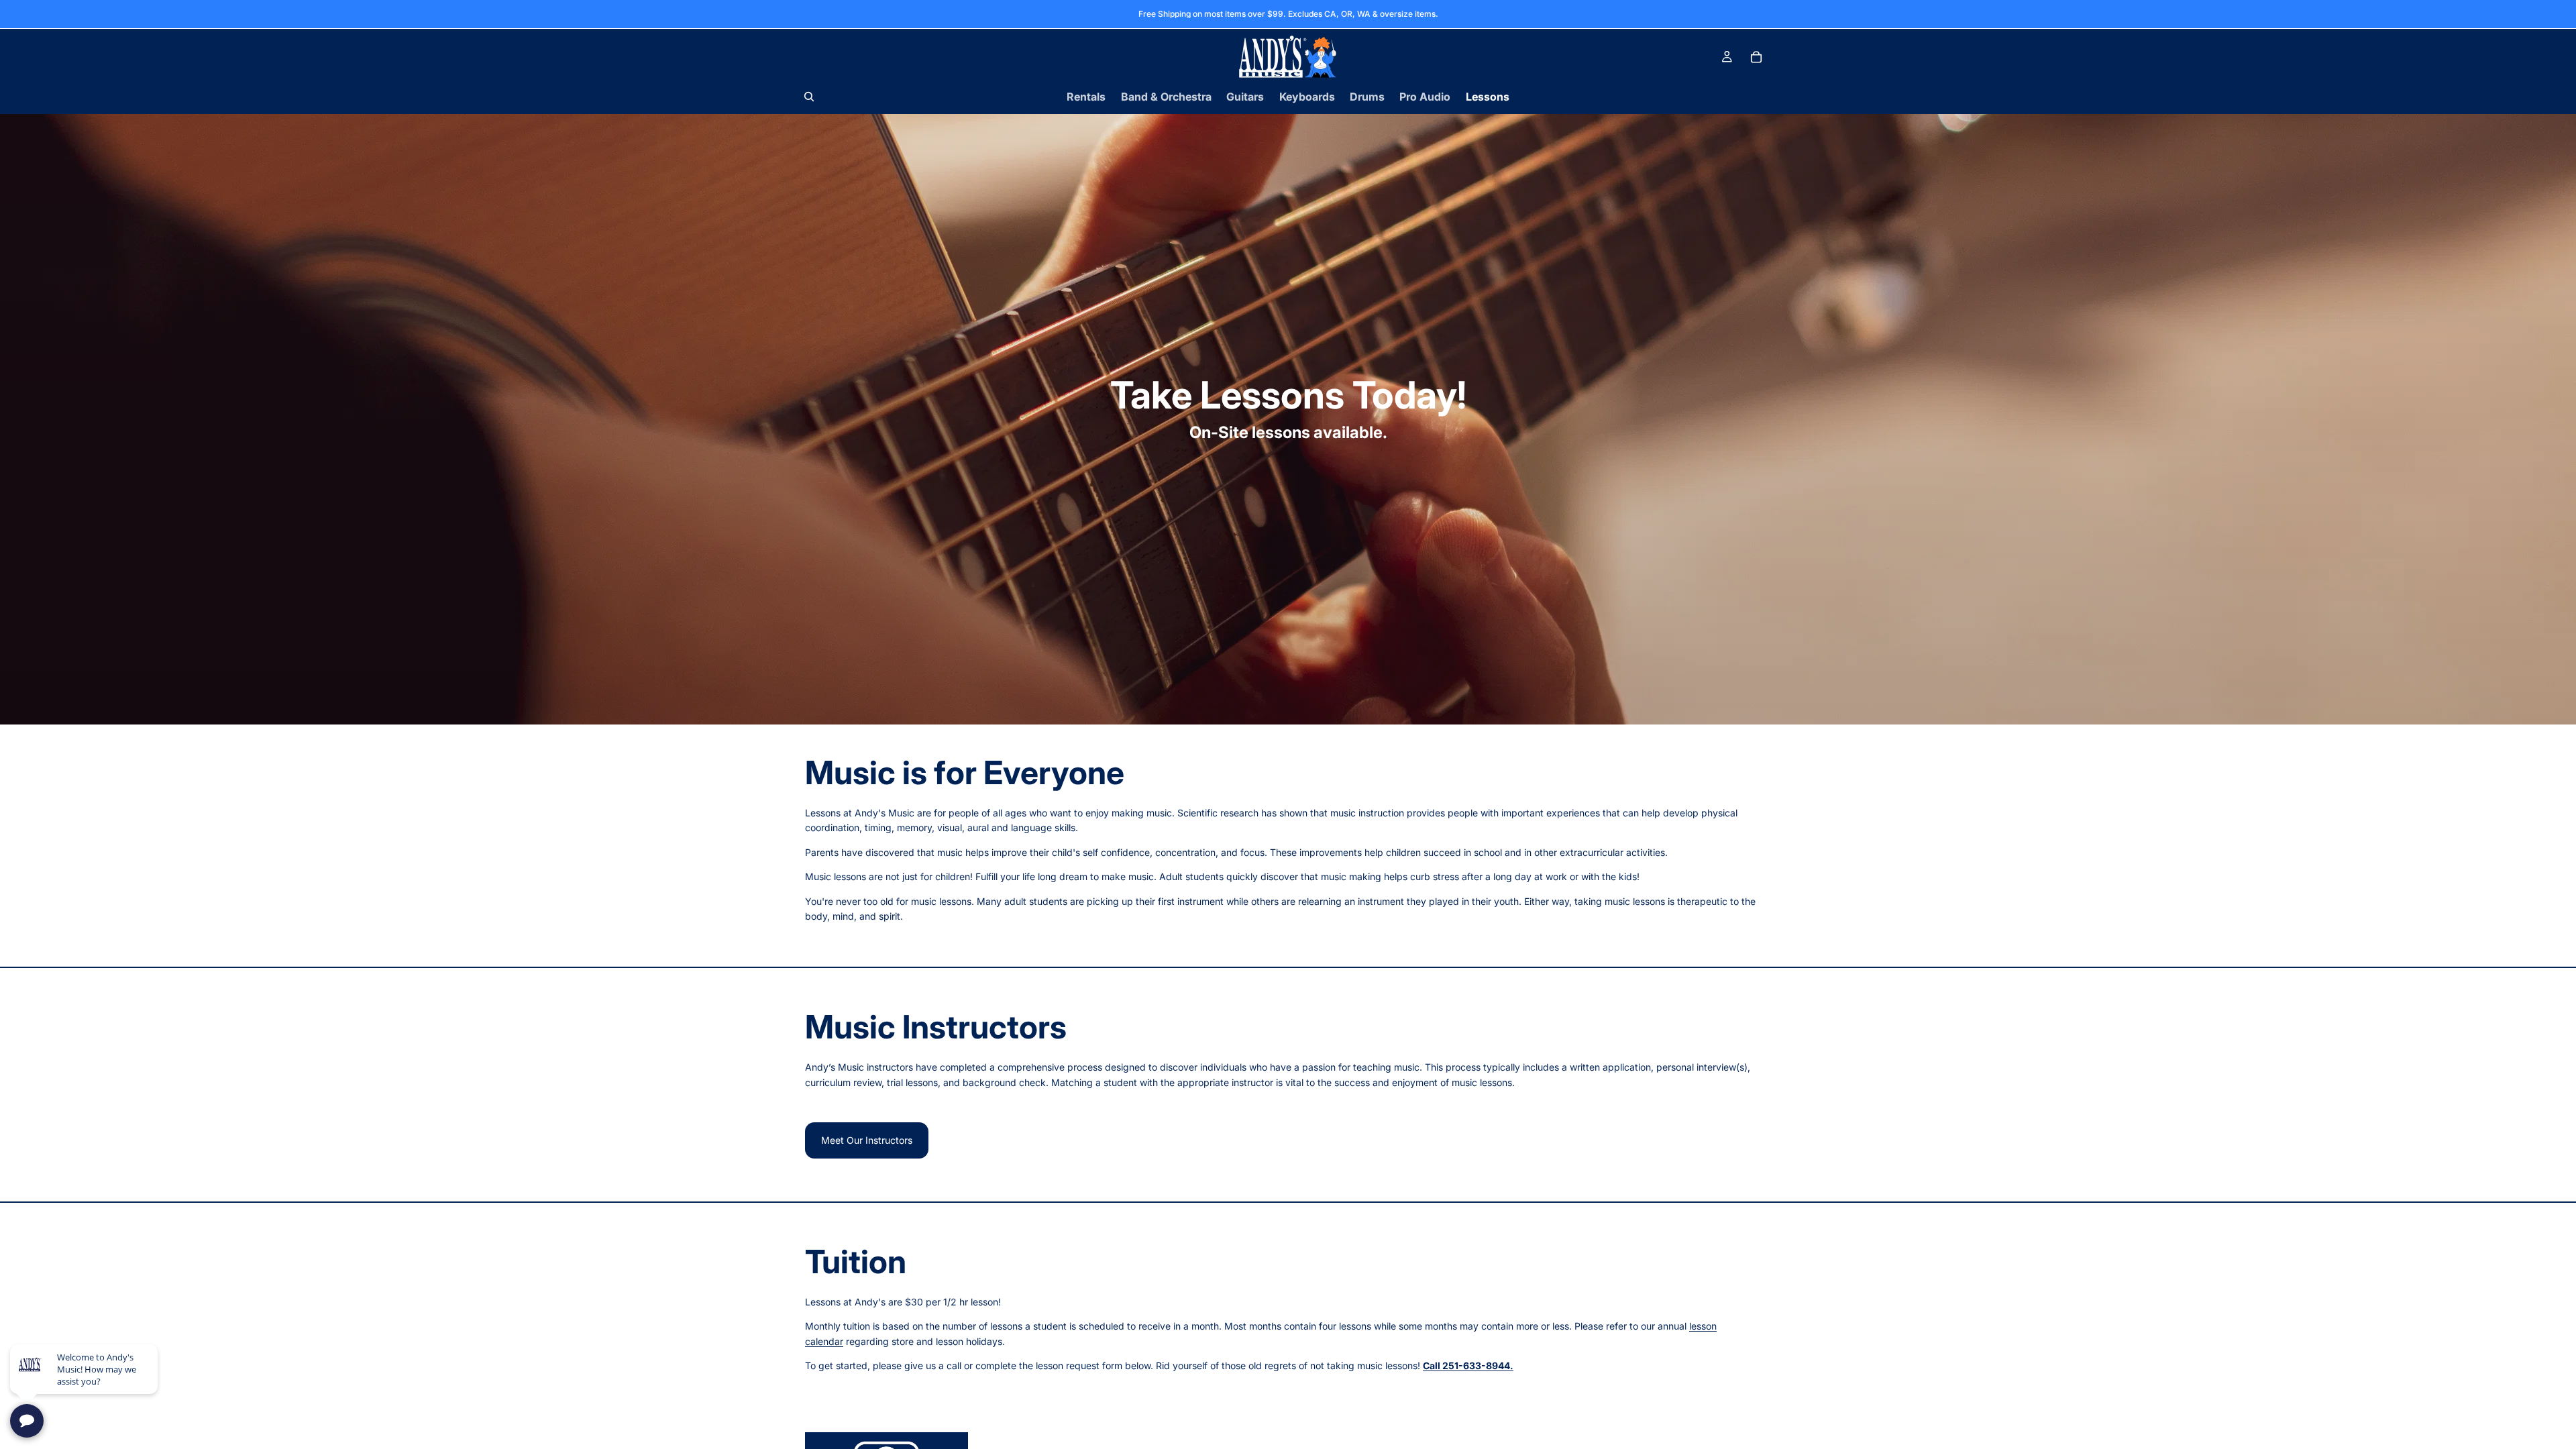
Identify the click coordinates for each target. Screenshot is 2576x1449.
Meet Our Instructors (867, 1140)
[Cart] (1756, 57)
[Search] (809, 97)
